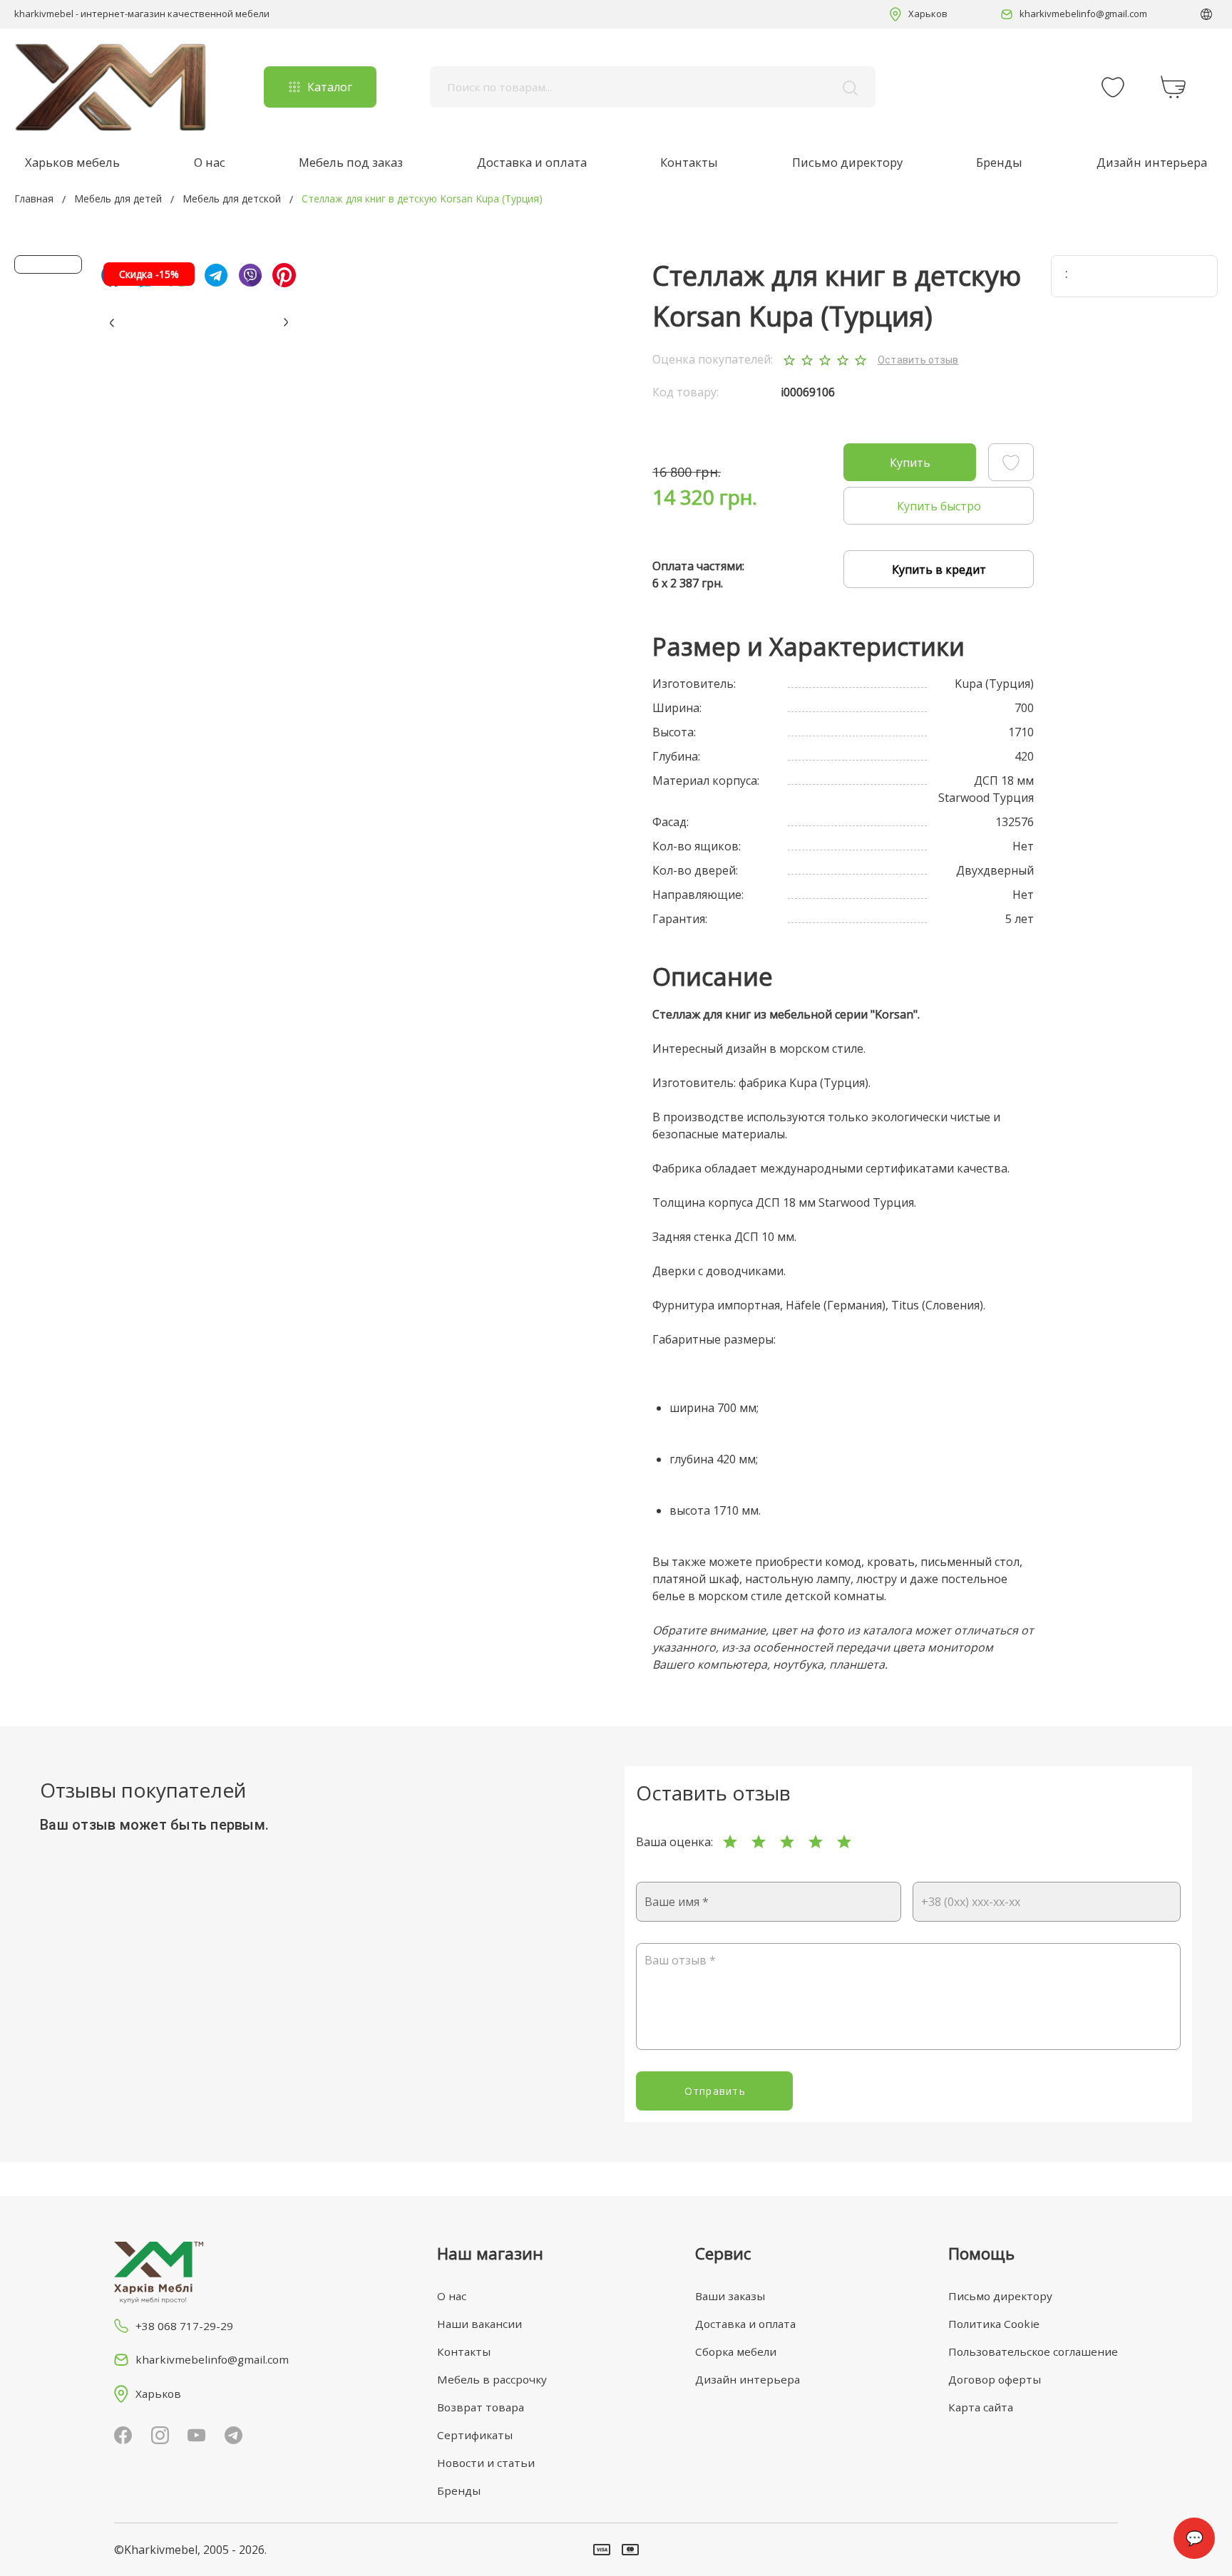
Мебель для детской (232, 199)
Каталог (330, 87)
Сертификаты (475, 2435)
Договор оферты (995, 2379)
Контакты (689, 162)
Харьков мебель (72, 162)
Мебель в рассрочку (492, 2379)
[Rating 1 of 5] (730, 1842)
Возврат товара (481, 2407)
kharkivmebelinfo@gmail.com (1083, 14)
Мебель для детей (118, 199)
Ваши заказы (730, 2296)
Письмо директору (847, 162)
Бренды (999, 162)
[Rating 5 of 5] (844, 1842)
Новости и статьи (486, 2463)
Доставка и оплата (532, 162)
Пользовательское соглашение (1033, 2351)
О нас (210, 162)
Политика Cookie (994, 2324)
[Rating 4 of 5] (816, 1842)
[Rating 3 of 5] (787, 1842)
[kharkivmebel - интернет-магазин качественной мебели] (111, 87)
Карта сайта (981, 2407)
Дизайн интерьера (1152, 162)
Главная (34, 199)
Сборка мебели (736, 2351)
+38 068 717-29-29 (184, 2326)
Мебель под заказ (351, 162)
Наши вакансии (479, 2324)
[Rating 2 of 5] (759, 1842)
